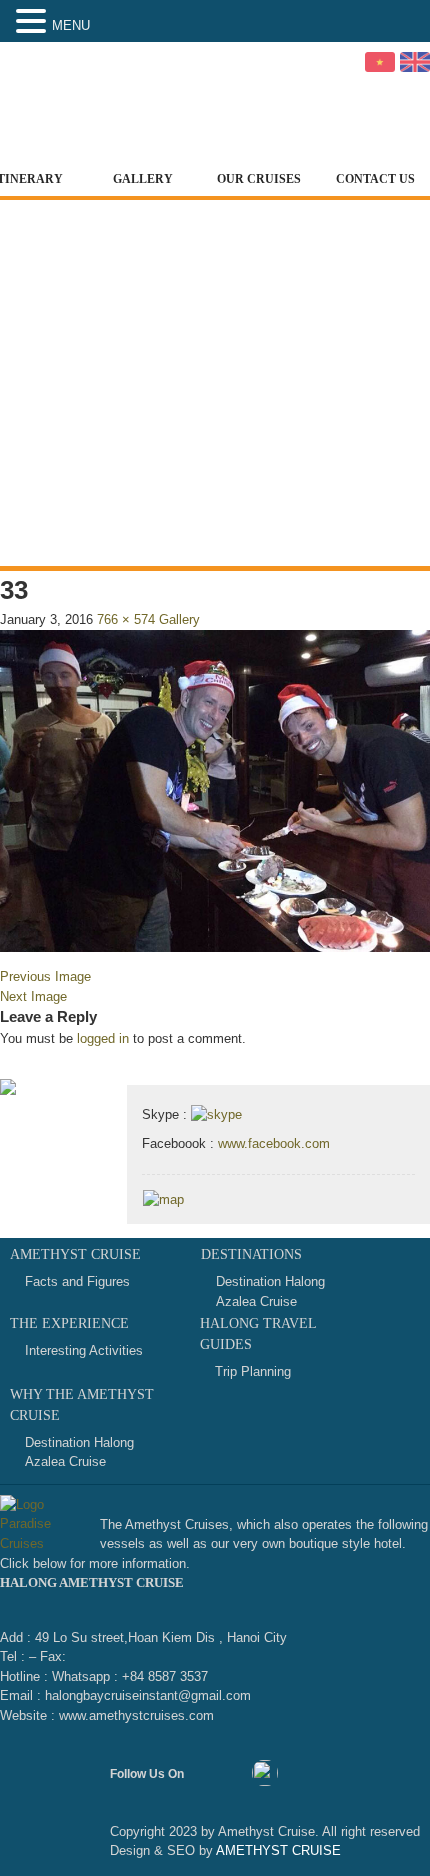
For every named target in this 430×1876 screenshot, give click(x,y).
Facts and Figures (77, 1281)
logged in (103, 1038)
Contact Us (375, 179)
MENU (71, 25)
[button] (34, 22)
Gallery (143, 179)
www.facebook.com (274, 1143)
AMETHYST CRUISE (277, 1850)
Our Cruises (259, 179)
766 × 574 (126, 619)
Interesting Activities (84, 1350)
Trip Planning (253, 1371)
